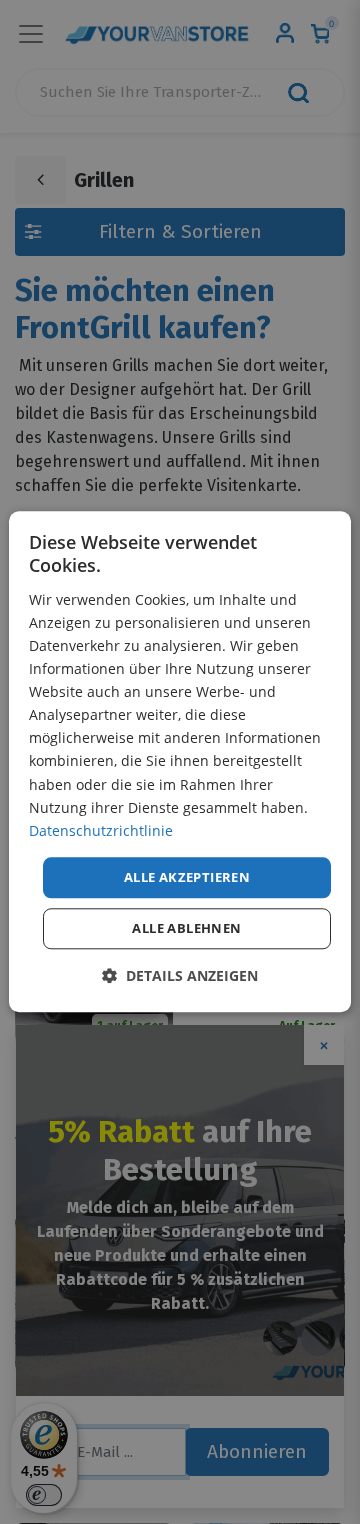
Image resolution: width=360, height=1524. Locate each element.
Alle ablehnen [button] (186, 929)
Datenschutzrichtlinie (101, 830)
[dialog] (180, 761)
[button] (180, 976)
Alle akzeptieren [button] (187, 877)
